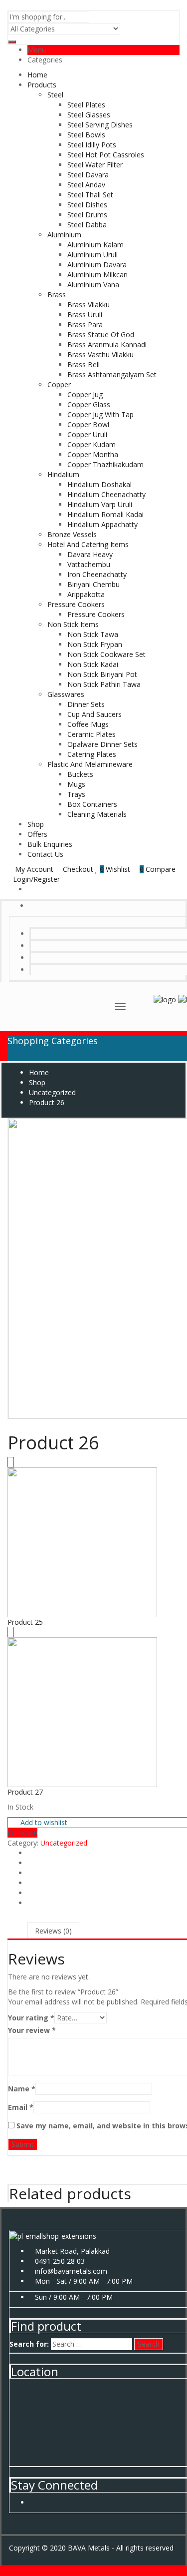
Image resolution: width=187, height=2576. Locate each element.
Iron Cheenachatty (97, 574)
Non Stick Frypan (95, 644)
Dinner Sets (86, 704)
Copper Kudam (92, 444)
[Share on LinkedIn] (30, 1873)
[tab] (53, 1931)
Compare (22, 1833)
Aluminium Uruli (93, 255)
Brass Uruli (85, 315)
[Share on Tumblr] (30, 1903)
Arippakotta (86, 594)
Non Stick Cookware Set (106, 654)
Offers (37, 834)
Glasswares (66, 694)
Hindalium (63, 474)
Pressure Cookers (76, 604)
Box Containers (92, 804)
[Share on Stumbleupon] (30, 1883)
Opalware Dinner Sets (102, 744)
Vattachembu (89, 564)
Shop (36, 824)
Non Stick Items (73, 624)
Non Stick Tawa (93, 634)
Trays (76, 794)
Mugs (76, 784)
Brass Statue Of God (101, 334)
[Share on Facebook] (30, 1853)
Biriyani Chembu (93, 584)
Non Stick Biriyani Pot (102, 674)
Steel (55, 95)
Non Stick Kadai (93, 664)
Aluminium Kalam (95, 245)
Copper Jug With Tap (100, 414)
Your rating (31, 2018)
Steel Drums (87, 215)
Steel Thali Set (90, 195)
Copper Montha (93, 454)
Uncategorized (64, 1843)
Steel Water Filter (95, 165)
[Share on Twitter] (30, 1863)
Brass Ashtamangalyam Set (112, 374)
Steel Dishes (87, 205)
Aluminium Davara (97, 265)
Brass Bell (84, 364)
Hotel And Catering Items (88, 544)
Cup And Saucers (94, 714)
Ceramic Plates (92, 734)
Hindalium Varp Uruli (100, 504)
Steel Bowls (86, 135)
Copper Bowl (88, 424)
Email (21, 2107)
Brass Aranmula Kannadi (107, 344)
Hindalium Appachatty (102, 524)
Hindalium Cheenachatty (106, 494)
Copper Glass (89, 404)
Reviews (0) (53, 1931)
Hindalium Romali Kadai (105, 514)
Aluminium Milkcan (97, 275)
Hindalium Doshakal (99, 484)
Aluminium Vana (93, 285)
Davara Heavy (90, 554)
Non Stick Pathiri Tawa (104, 684)
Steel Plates (86, 105)
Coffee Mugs (88, 724)
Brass (57, 295)
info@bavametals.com (71, 2271)
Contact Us (45, 854)
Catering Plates (92, 754)
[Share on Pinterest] (30, 1893)
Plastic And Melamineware (90, 764)
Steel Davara (88, 175)
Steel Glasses (89, 115)
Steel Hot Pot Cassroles (106, 155)
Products (42, 85)
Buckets (80, 774)
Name (22, 2089)
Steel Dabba (87, 225)
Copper (59, 384)
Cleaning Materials (97, 814)
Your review (32, 2030)
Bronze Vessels (72, 534)
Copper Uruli (87, 434)
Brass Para (85, 324)
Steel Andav (86, 185)
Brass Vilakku (89, 305)
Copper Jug (85, 394)
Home (37, 75)
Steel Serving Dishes (100, 125)
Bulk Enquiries (50, 844)
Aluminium (64, 235)
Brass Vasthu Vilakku (100, 354)
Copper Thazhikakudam (105, 464)
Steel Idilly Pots (92, 145)
